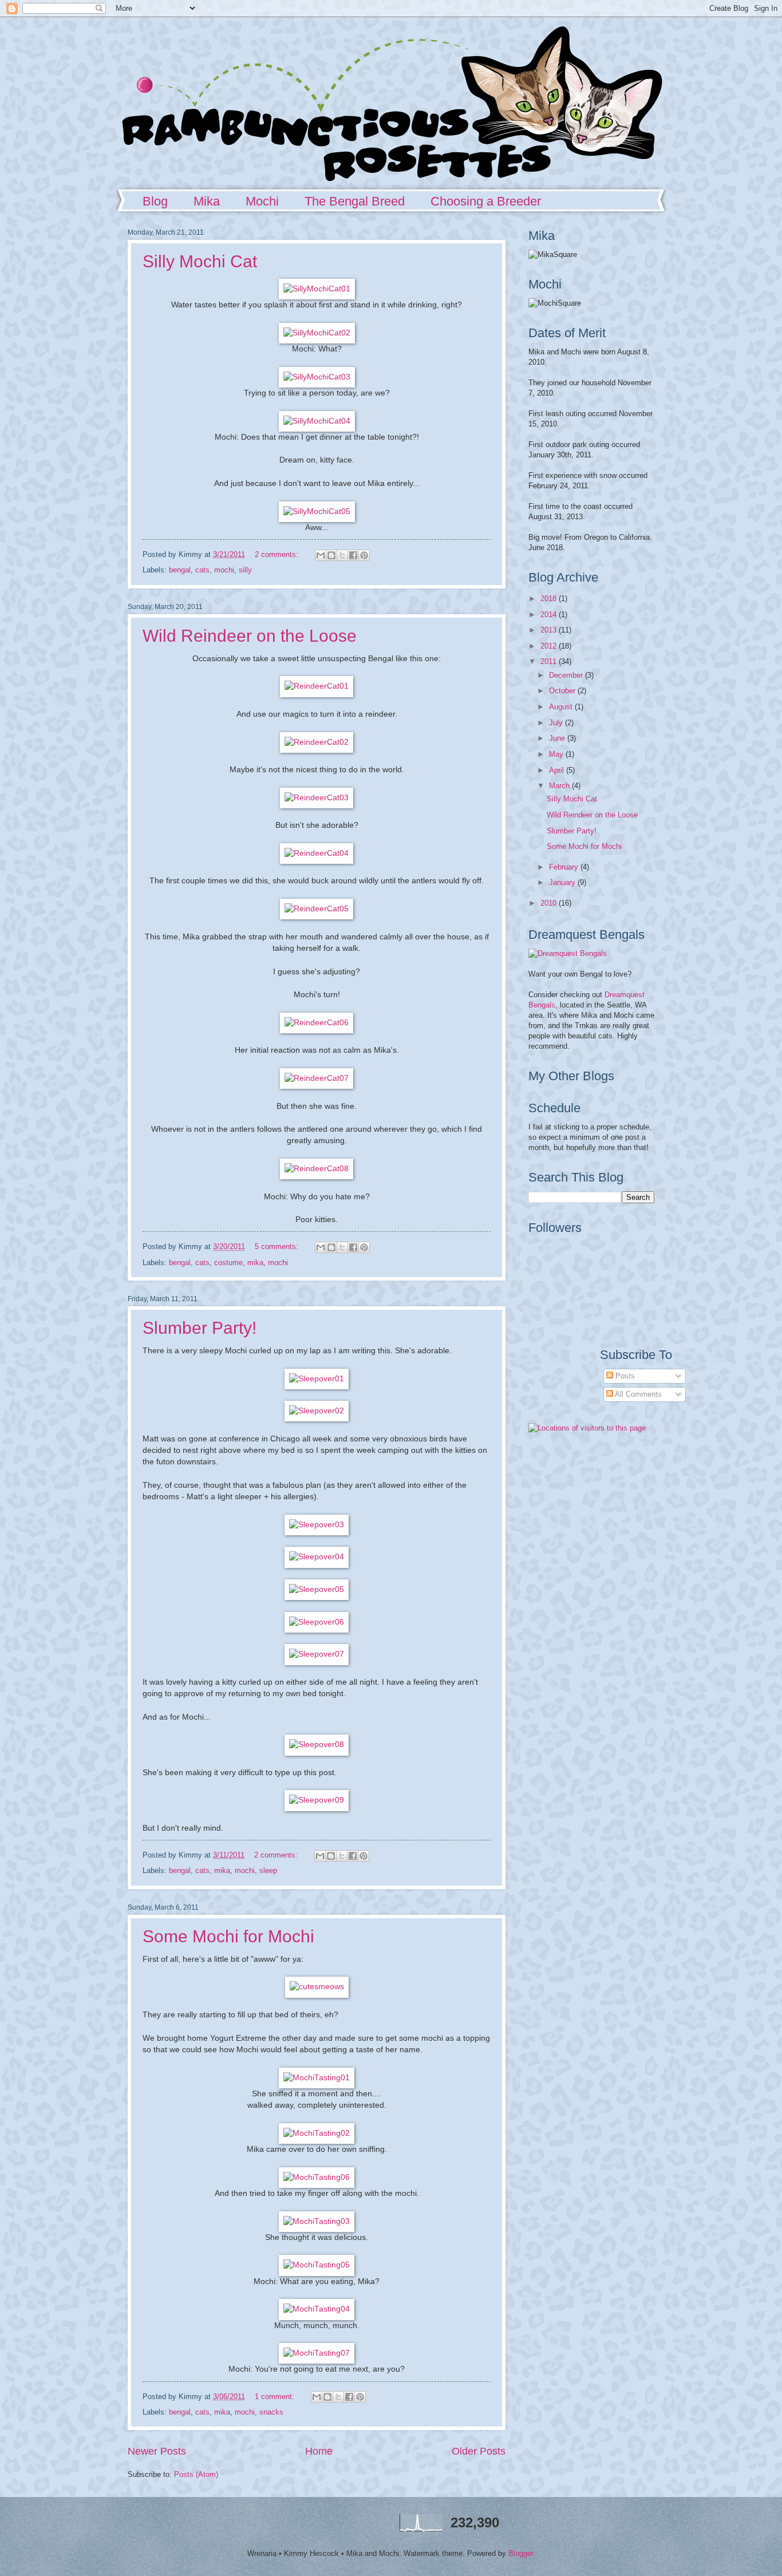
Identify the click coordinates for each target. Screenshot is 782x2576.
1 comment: (276, 2397)
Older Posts (479, 2451)
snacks (271, 2412)
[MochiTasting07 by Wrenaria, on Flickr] (317, 2353)
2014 (550, 615)
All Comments (637, 1394)
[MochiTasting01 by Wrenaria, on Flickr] (317, 2078)
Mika (207, 201)
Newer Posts (157, 2451)
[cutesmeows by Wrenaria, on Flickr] (317, 1987)
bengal (180, 570)
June (558, 738)
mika (255, 1263)
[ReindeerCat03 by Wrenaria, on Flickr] (317, 798)
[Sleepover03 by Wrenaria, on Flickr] (317, 1525)
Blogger (521, 2553)
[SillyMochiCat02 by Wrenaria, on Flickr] (317, 333)
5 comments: (278, 1246)
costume (228, 1263)
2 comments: (278, 554)
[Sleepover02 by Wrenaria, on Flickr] (317, 1411)
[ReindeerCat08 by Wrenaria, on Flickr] (317, 1169)
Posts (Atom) (196, 2474)
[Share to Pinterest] (364, 555)
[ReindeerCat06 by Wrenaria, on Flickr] (317, 1023)
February (565, 867)
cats (202, 570)
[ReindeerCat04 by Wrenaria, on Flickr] (317, 853)
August (562, 707)
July (557, 723)
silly (245, 570)
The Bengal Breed (355, 201)
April (558, 770)
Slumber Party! (200, 1328)
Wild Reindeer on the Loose (250, 636)
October (563, 691)
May (557, 754)
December (567, 675)
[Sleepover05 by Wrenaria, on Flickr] (317, 1589)
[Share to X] (342, 555)
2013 (550, 630)
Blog (155, 201)
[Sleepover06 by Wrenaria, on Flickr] (317, 1622)
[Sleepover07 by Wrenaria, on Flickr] (317, 1654)
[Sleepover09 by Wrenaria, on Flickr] (317, 1800)
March (560, 786)
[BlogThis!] (331, 555)
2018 (550, 598)
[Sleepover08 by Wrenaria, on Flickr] (317, 1745)
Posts (624, 1376)
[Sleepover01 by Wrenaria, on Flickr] (317, 1379)
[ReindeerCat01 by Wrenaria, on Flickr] (317, 686)
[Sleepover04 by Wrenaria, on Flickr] (317, 1557)
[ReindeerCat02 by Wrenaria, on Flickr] (317, 742)
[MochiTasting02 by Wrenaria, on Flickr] (317, 2133)
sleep (268, 1870)
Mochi (262, 201)
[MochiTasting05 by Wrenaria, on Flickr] (317, 2265)
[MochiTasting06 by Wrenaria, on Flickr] (317, 2177)
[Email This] (321, 555)
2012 (550, 646)
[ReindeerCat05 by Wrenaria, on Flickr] (317, 909)
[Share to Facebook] (353, 555)
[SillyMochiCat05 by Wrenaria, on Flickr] (317, 511)
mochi (224, 570)
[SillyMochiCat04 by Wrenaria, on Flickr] (317, 421)
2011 (550, 661)
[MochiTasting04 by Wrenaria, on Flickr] (317, 2309)
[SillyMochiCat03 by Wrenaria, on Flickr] (317, 377)
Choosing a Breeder (486, 201)
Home (319, 2451)
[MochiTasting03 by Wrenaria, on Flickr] (317, 2221)
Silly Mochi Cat (200, 261)
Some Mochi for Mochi (228, 1936)
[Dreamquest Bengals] (568, 953)
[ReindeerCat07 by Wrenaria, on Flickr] (317, 1078)
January (563, 882)
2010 (550, 903)
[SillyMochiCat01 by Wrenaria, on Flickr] (317, 289)
